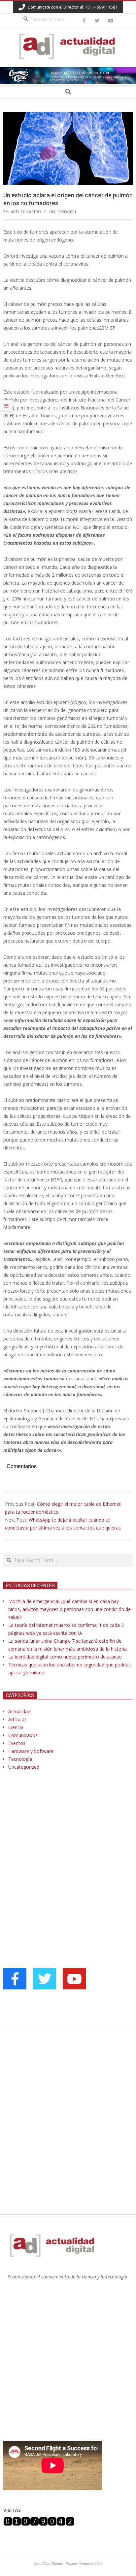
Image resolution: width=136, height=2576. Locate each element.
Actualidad (19, 1711)
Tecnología (20, 1759)
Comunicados (23, 1735)
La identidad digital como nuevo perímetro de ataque (65, 1657)
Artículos (17, 1719)
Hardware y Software (31, 1751)
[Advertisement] (53, 1843)
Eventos (17, 1743)
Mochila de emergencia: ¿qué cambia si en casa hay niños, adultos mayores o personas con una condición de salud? (69, 1609)
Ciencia (16, 1727)
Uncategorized (24, 1767)
